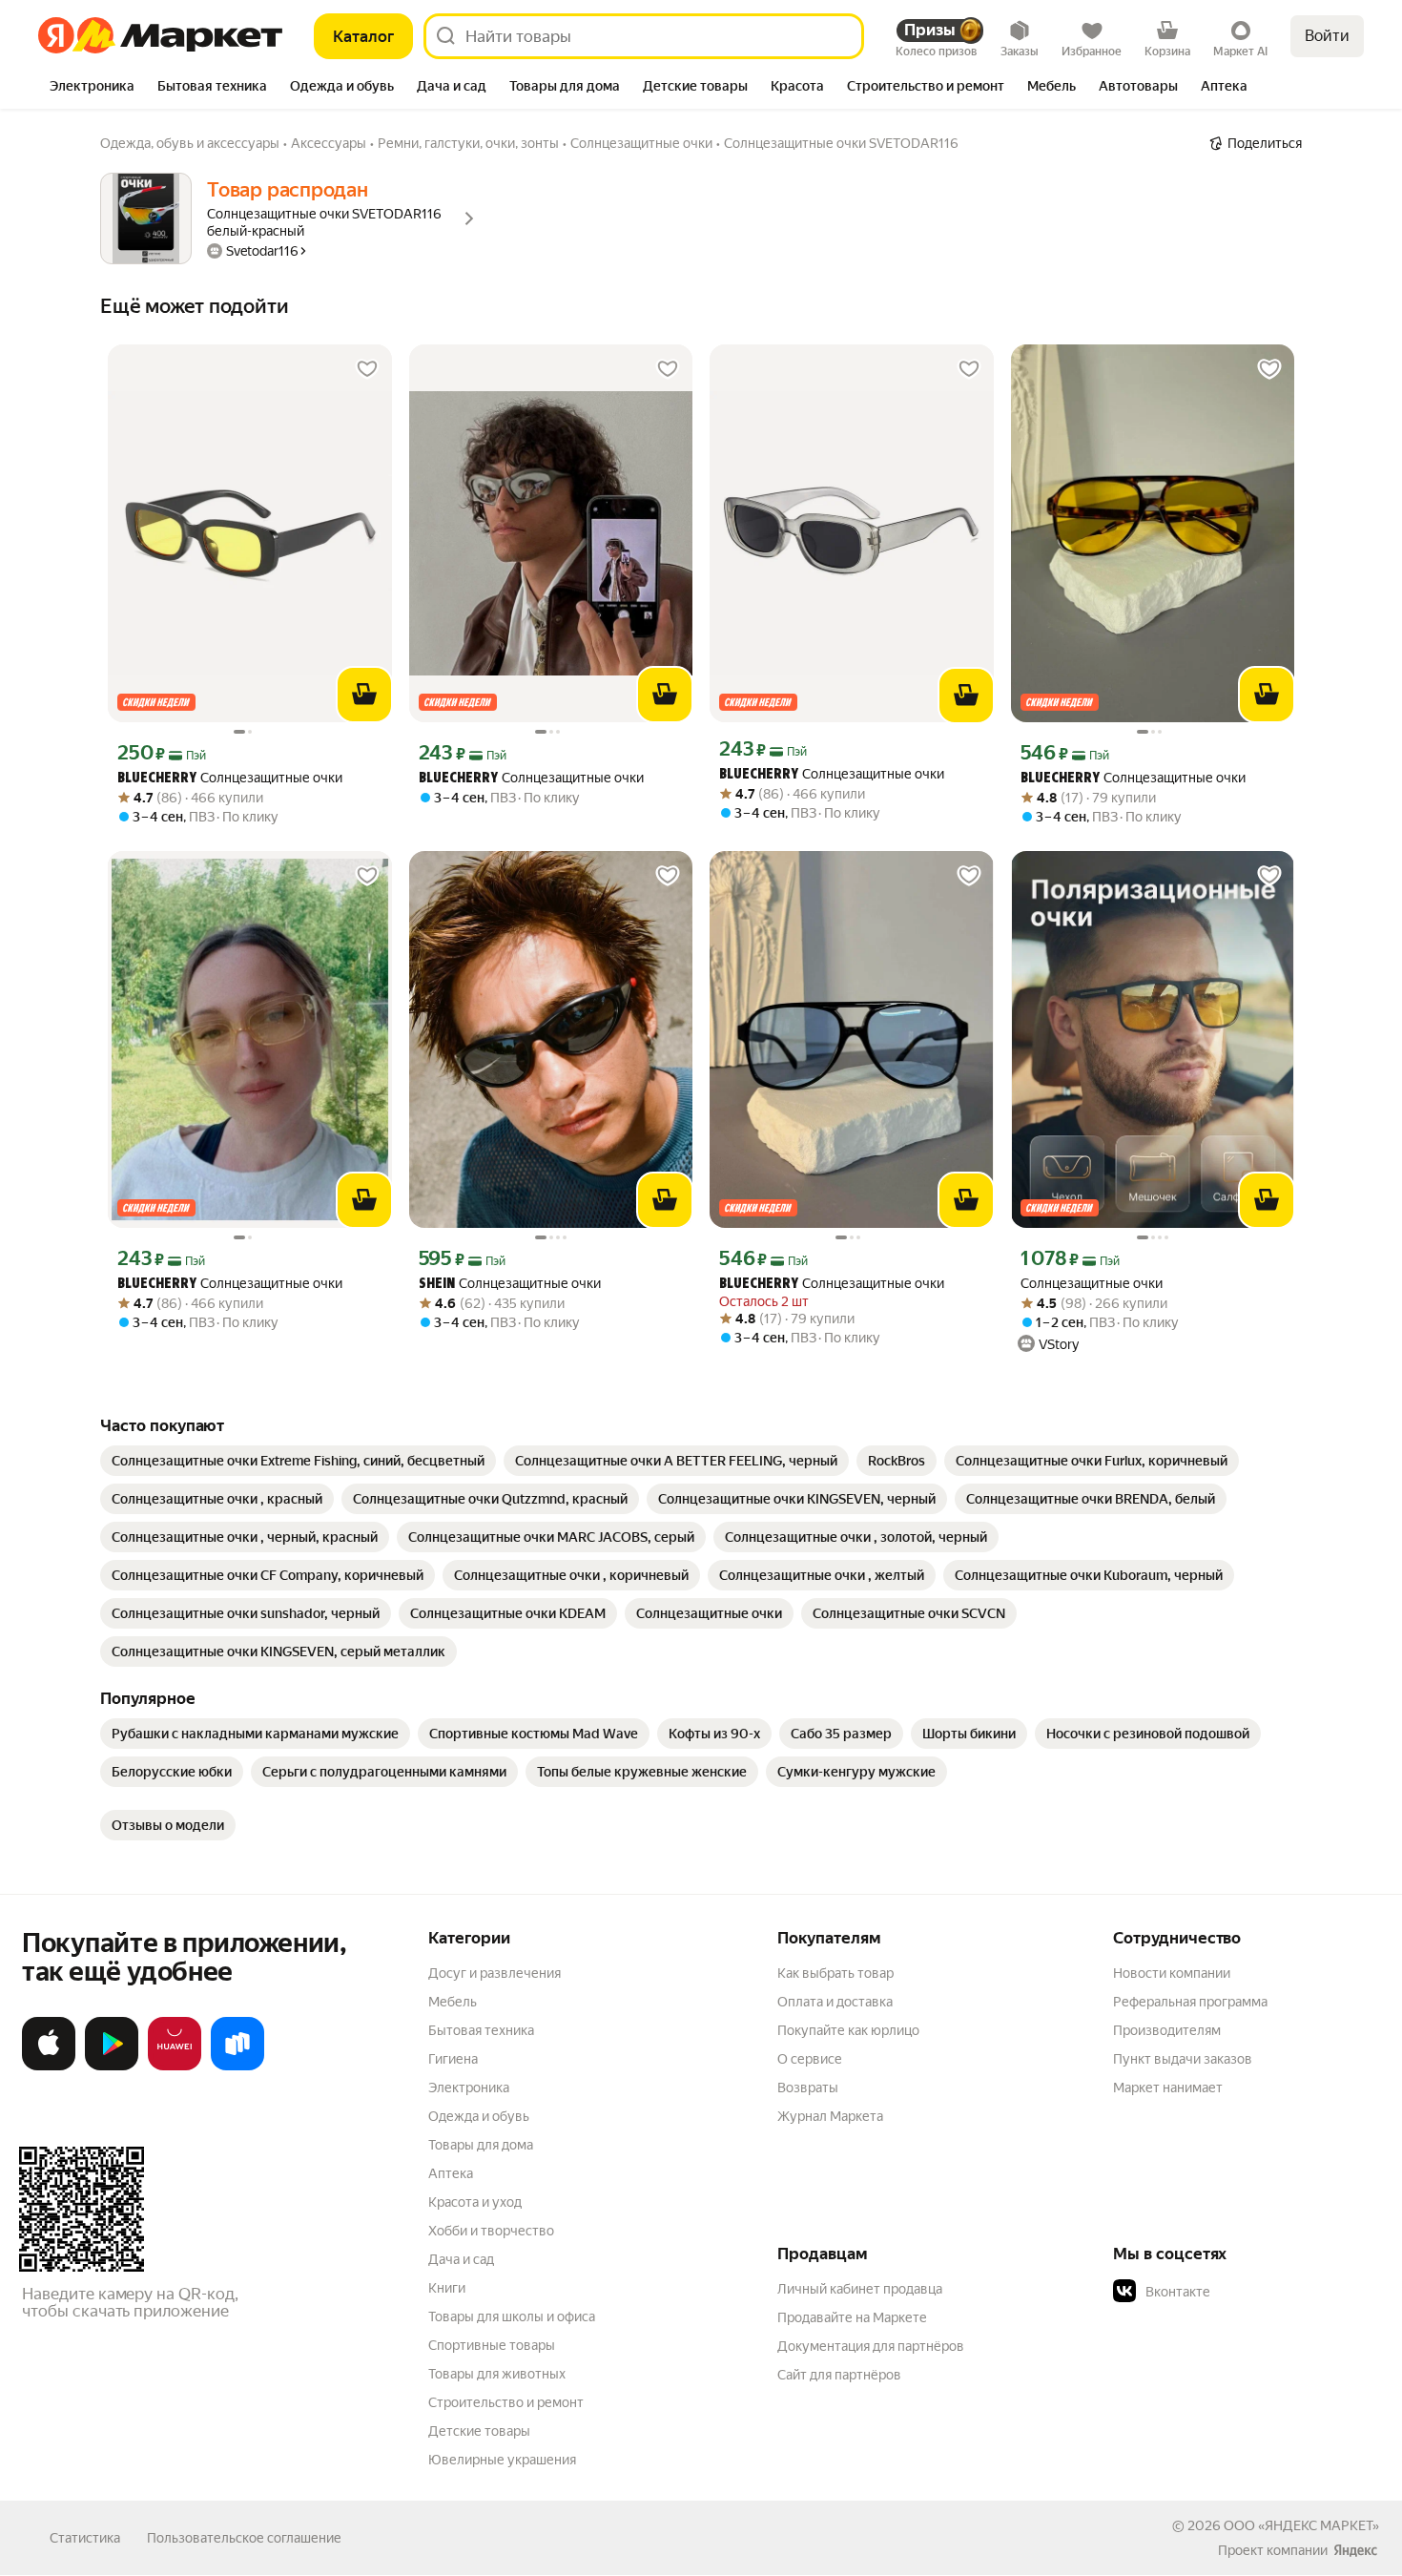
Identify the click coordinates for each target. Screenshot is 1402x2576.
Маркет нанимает (1168, 2088)
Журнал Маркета (830, 2116)
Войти (1327, 36)
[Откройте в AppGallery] (175, 2067)
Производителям (1167, 2030)
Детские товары (479, 2431)
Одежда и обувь (479, 2116)
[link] (298, 1461)
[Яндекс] (1355, 2550)
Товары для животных (497, 2374)
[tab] (92, 88)
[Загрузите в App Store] (49, 2067)
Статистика (85, 2538)
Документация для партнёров (871, 2346)
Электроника (469, 2088)
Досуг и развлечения (495, 1973)
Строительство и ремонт (506, 2402)
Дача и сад (461, 2259)
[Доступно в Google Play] (112, 2067)
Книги (447, 2288)
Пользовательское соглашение (244, 2538)
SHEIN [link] (437, 1285)
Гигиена (453, 2059)
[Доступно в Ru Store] (237, 2067)
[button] (1247, 2292)
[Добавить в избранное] (367, 369)
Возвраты (808, 2088)
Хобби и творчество (491, 2231)
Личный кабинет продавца (860, 2289)
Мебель (453, 2002)
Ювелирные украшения (502, 2460)
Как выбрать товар (835, 1973)
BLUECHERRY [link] (157, 779)
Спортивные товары (492, 2345)
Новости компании (1172, 1973)
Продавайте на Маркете (852, 2317)
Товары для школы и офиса (512, 2316)
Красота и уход (475, 2202)
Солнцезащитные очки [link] (230, 778)
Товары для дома (481, 2145)
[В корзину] (364, 695)
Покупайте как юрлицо (848, 2030)
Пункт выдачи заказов (1183, 2059)
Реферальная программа (1190, 2002)
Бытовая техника (481, 2030)
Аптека (451, 2173)
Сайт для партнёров (839, 2375)
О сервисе (810, 2059)
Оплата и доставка (835, 2002)
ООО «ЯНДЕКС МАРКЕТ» (1301, 2525)
